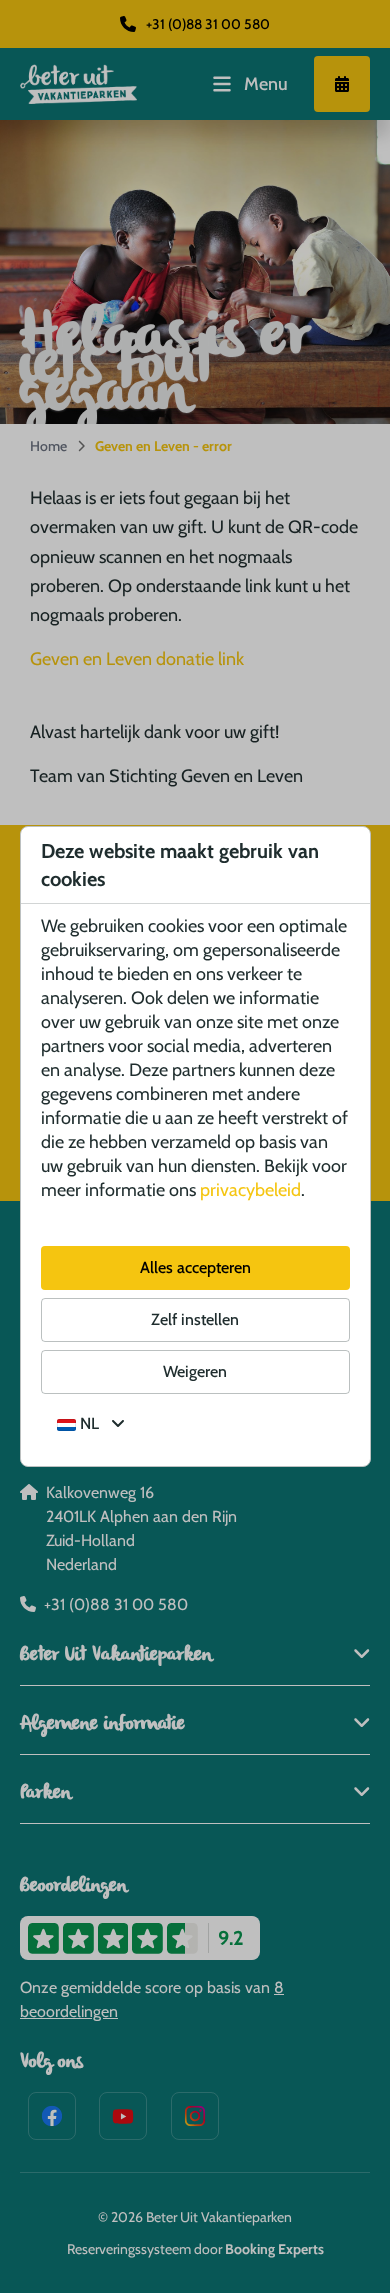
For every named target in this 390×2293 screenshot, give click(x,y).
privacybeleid (250, 1190)
